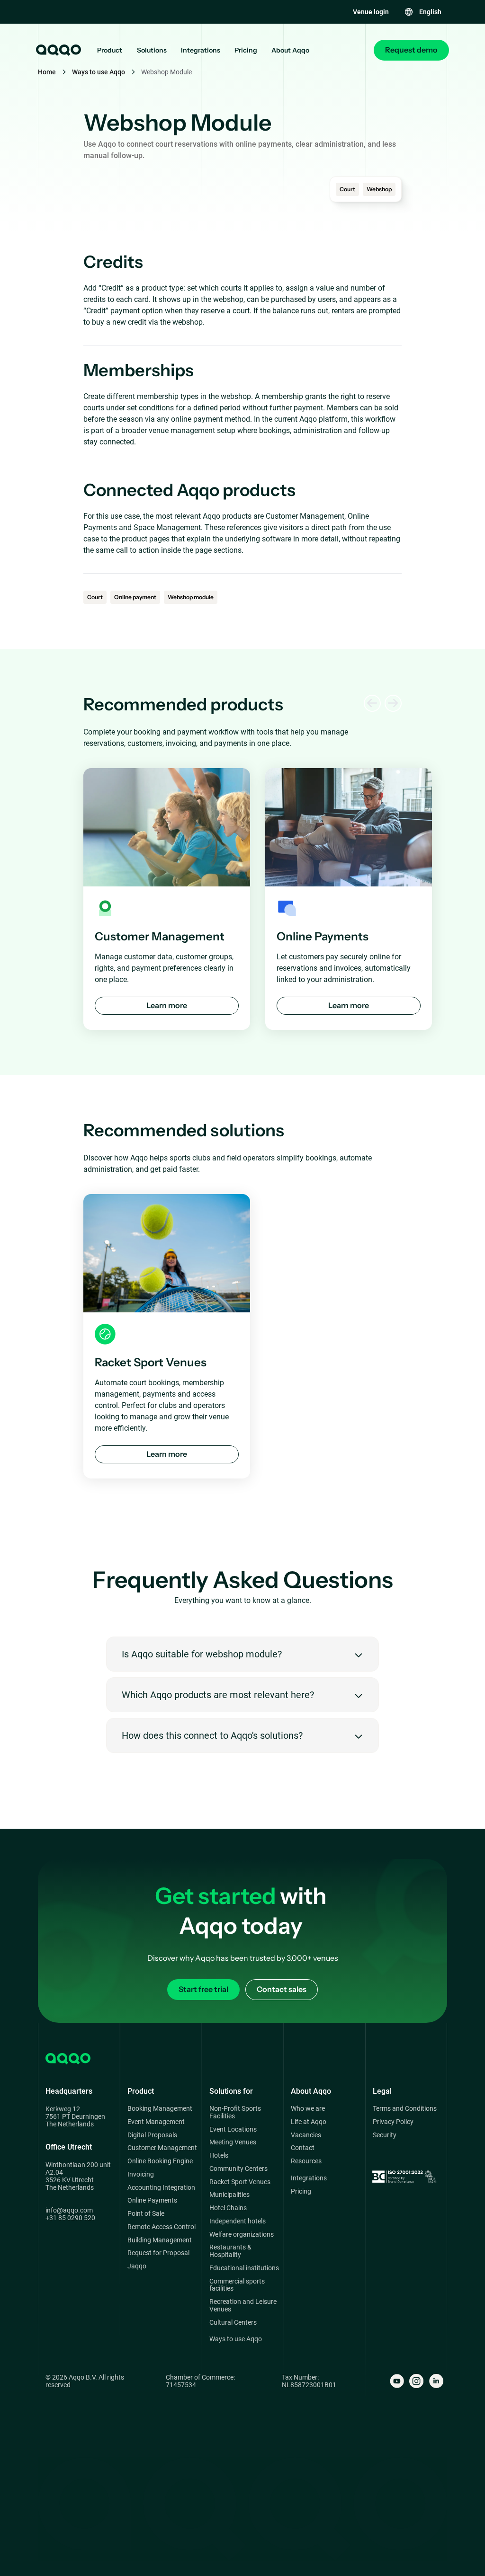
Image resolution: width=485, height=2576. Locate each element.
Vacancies (306, 2135)
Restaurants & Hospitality (230, 2251)
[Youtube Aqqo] (397, 2381)
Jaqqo (137, 2266)
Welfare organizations (242, 2235)
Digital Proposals (152, 2135)
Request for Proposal (158, 2253)
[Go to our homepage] (58, 50)
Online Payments (152, 2200)
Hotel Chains (228, 2208)
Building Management (160, 2240)
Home (47, 72)
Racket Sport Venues (240, 2182)
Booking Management (160, 2109)
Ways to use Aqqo (99, 72)
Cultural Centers (233, 2323)
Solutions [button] (152, 50)
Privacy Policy (393, 2122)
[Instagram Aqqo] (416, 2381)
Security (385, 2135)
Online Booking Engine (160, 2161)
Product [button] (110, 50)
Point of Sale (146, 2214)
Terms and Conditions (405, 2109)
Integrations (201, 50)
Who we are (308, 2109)
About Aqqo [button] (290, 50)
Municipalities (229, 2195)
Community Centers (238, 2169)
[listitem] (167, 899)
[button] (423, 12)
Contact (303, 2148)
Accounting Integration (161, 2188)
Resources (306, 2161)
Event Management (156, 2122)
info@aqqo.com (69, 2210)
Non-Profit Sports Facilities (235, 2112)
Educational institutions (244, 2268)
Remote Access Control (162, 2227)
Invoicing (141, 2174)
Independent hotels (238, 2221)
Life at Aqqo (309, 2122)
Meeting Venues (233, 2142)
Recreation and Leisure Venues (243, 2306)
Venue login (371, 12)
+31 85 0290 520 (70, 2218)
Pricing (246, 50)
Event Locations (233, 2129)
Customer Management (162, 2148)
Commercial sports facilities (237, 2285)
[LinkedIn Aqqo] (436, 2381)
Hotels (219, 2156)
